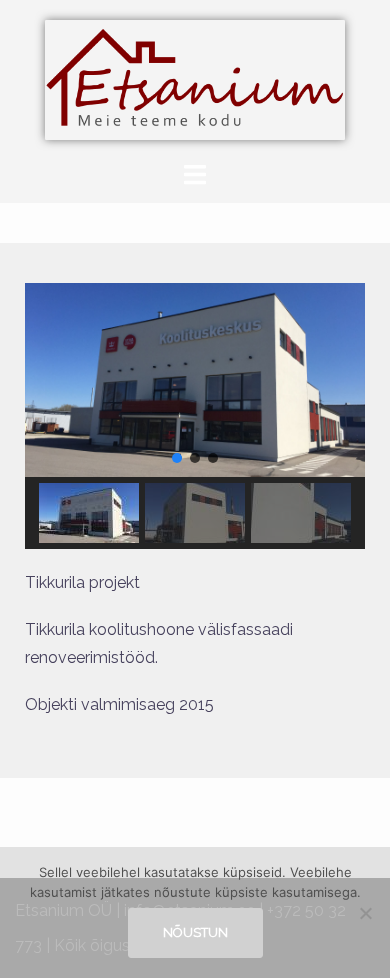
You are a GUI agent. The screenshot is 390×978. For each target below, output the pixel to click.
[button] (177, 458)
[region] (195, 416)
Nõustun (195, 932)
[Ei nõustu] (365, 913)
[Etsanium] (195, 78)
